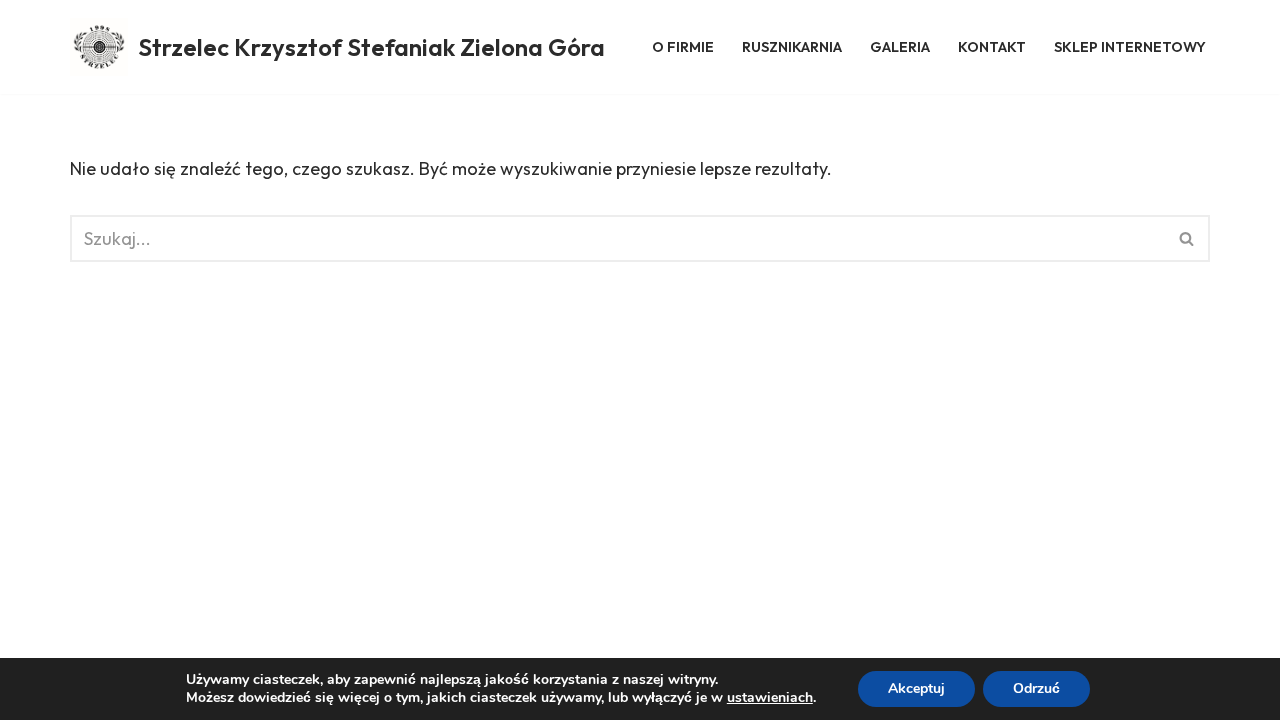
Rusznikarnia (792, 47)
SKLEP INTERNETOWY (1130, 47)
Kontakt (992, 47)
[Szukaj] (1187, 238)
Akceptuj (916, 688)
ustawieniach (770, 698)
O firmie (683, 47)
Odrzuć (1036, 688)
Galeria (900, 47)
